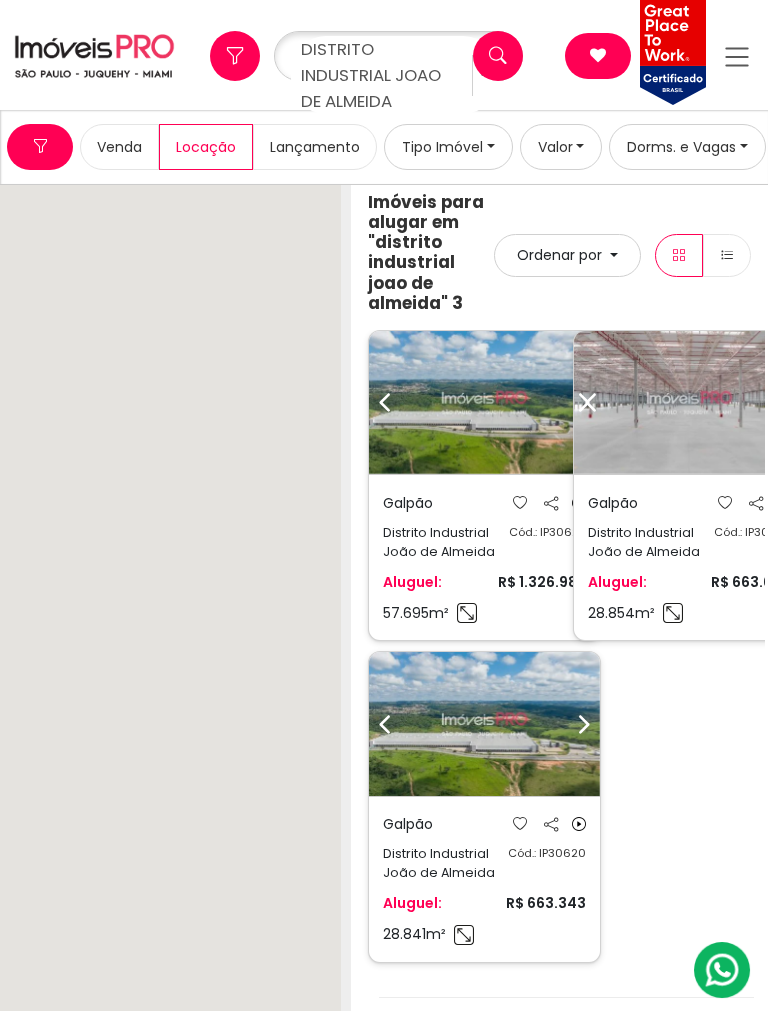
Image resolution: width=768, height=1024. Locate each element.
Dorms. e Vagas (681, 147)
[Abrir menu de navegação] (737, 56)
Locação (206, 147)
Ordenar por (561, 255)
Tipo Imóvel (442, 147)
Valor (555, 147)
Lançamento (315, 147)
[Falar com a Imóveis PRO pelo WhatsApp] (723, 970)
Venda (119, 147)
